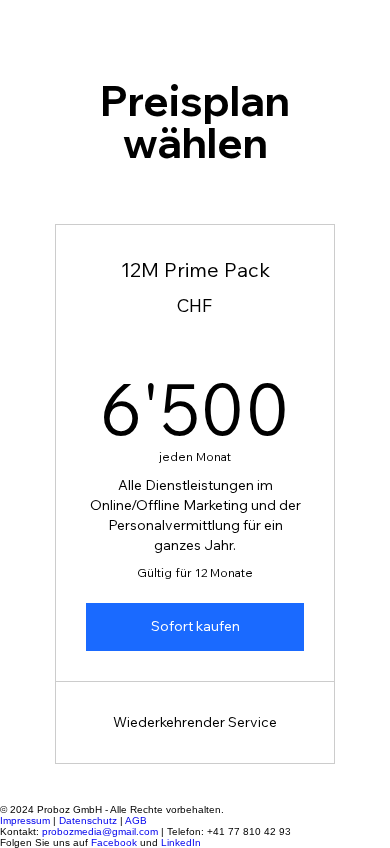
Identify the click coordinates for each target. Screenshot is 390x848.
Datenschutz (88, 820)
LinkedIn (181, 842)
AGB (136, 820)
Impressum (25, 820)
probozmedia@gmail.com (100, 831)
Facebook (114, 842)
